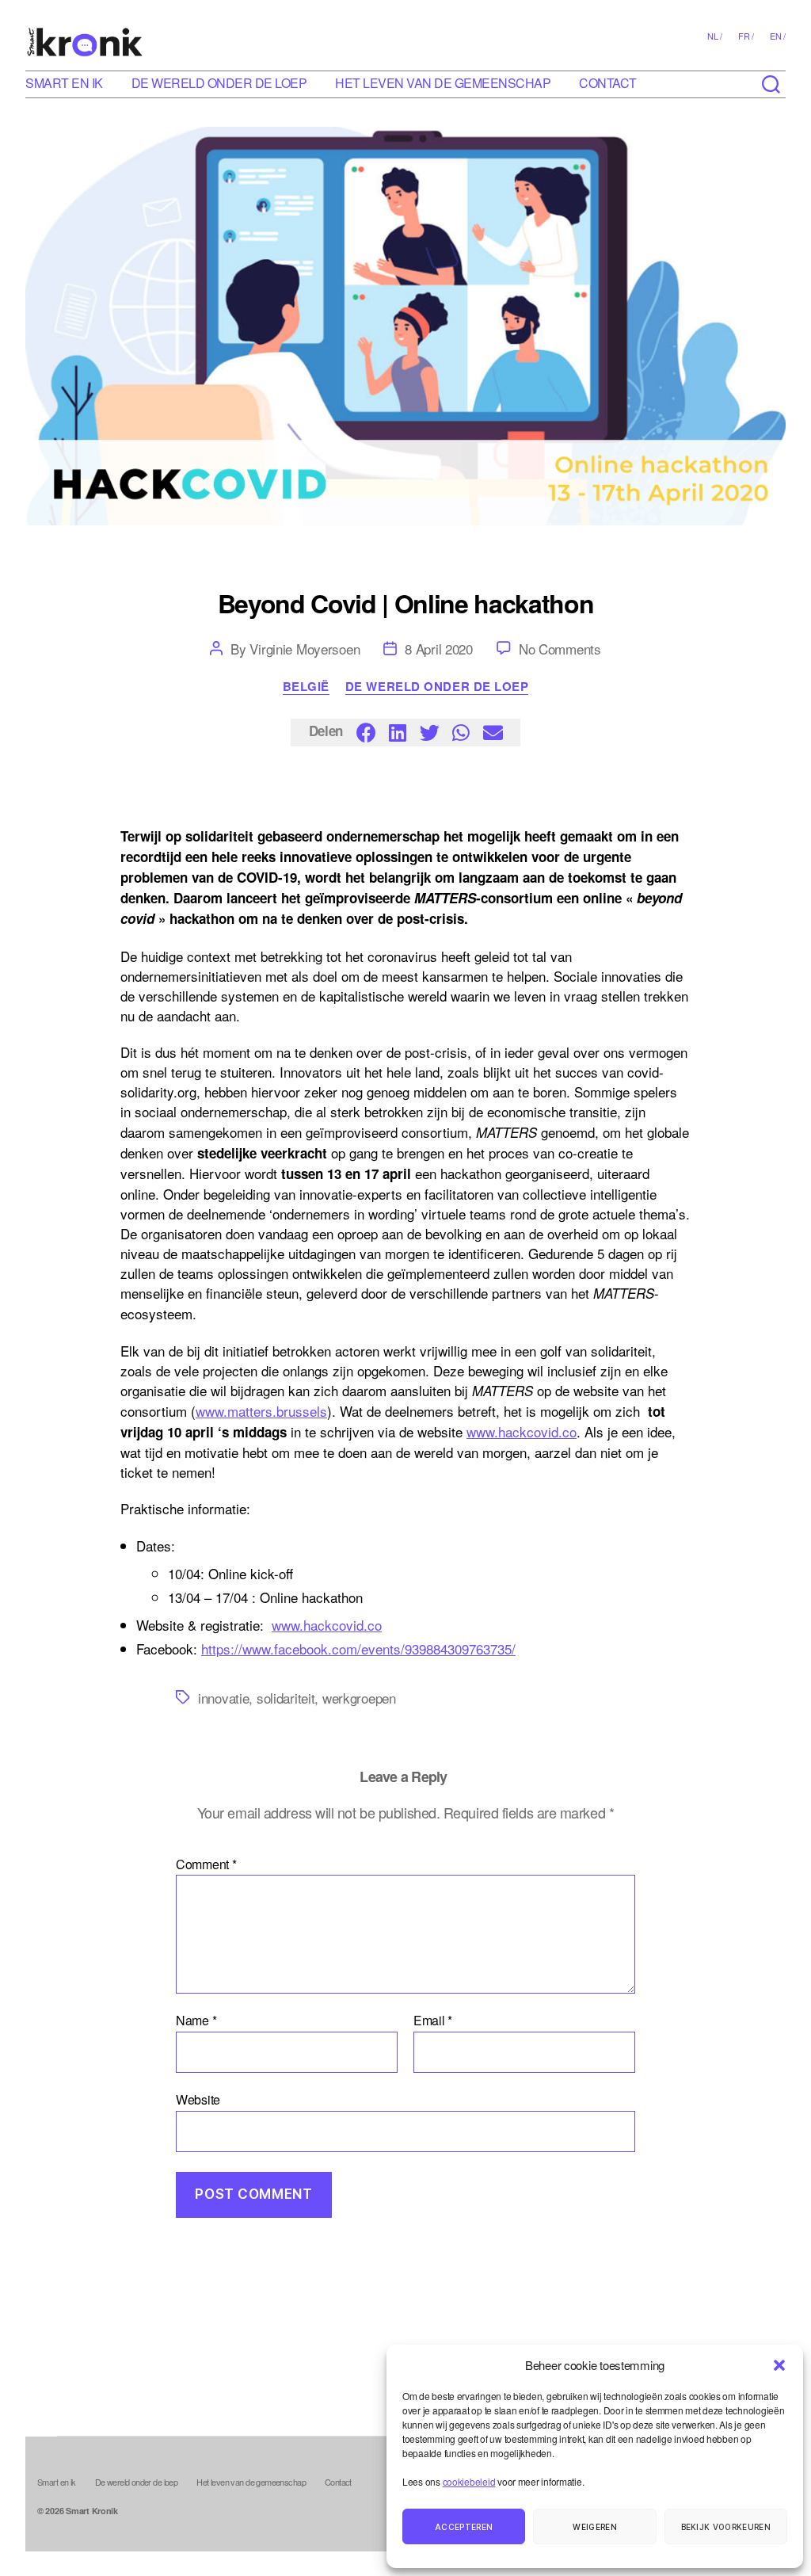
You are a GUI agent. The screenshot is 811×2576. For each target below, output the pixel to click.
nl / (715, 36)
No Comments (560, 649)
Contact (608, 83)
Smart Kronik (92, 2511)
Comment (206, 1864)
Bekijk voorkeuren (726, 2527)
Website (198, 2098)
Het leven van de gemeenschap (443, 83)
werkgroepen (359, 1698)
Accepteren (464, 2527)
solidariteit (286, 1698)
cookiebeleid (469, 2481)
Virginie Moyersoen (305, 649)
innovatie (223, 1698)
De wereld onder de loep (219, 83)
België (306, 687)
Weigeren (595, 2527)
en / (778, 36)
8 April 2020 (439, 649)
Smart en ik (64, 83)
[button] (779, 2365)
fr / (746, 36)
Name (196, 2021)
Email (433, 2021)
